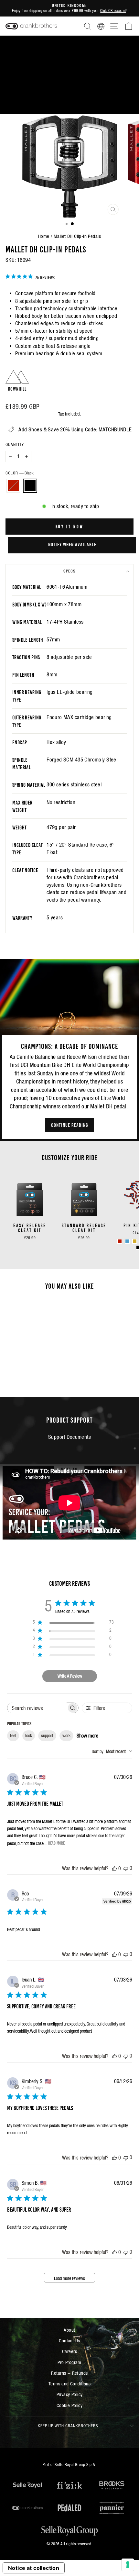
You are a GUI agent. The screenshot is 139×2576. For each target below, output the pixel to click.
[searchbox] (37, 1708)
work (66, 1736)
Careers (69, 2351)
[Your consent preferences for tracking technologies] (128, 2565)
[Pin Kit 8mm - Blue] (127, 1241)
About (69, 2330)
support (47, 1736)
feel (13, 1736)
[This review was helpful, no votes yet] (114, 1868)
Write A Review (70, 1676)
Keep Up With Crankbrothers (68, 2426)
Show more (87, 1736)
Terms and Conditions (69, 2384)
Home (44, 236)
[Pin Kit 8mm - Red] (120, 1241)
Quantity (15, 444)
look (29, 1736)
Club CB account (113, 11)
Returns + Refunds (69, 2373)
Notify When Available (72, 544)
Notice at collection (34, 2568)
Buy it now (70, 526)
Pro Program (69, 2362)
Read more (56, 1843)
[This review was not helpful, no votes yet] (126, 1868)
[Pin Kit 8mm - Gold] (135, 1241)
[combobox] (112, 1751)
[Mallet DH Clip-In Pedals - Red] (26, 1375)
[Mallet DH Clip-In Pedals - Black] (33, 1375)
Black (30, 486)
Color (20, 473)
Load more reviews (69, 2278)
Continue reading (70, 1125)
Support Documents (69, 1437)
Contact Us (69, 2341)
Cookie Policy (69, 2405)
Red (13, 486)
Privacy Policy (70, 2394)
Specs (69, 571)
